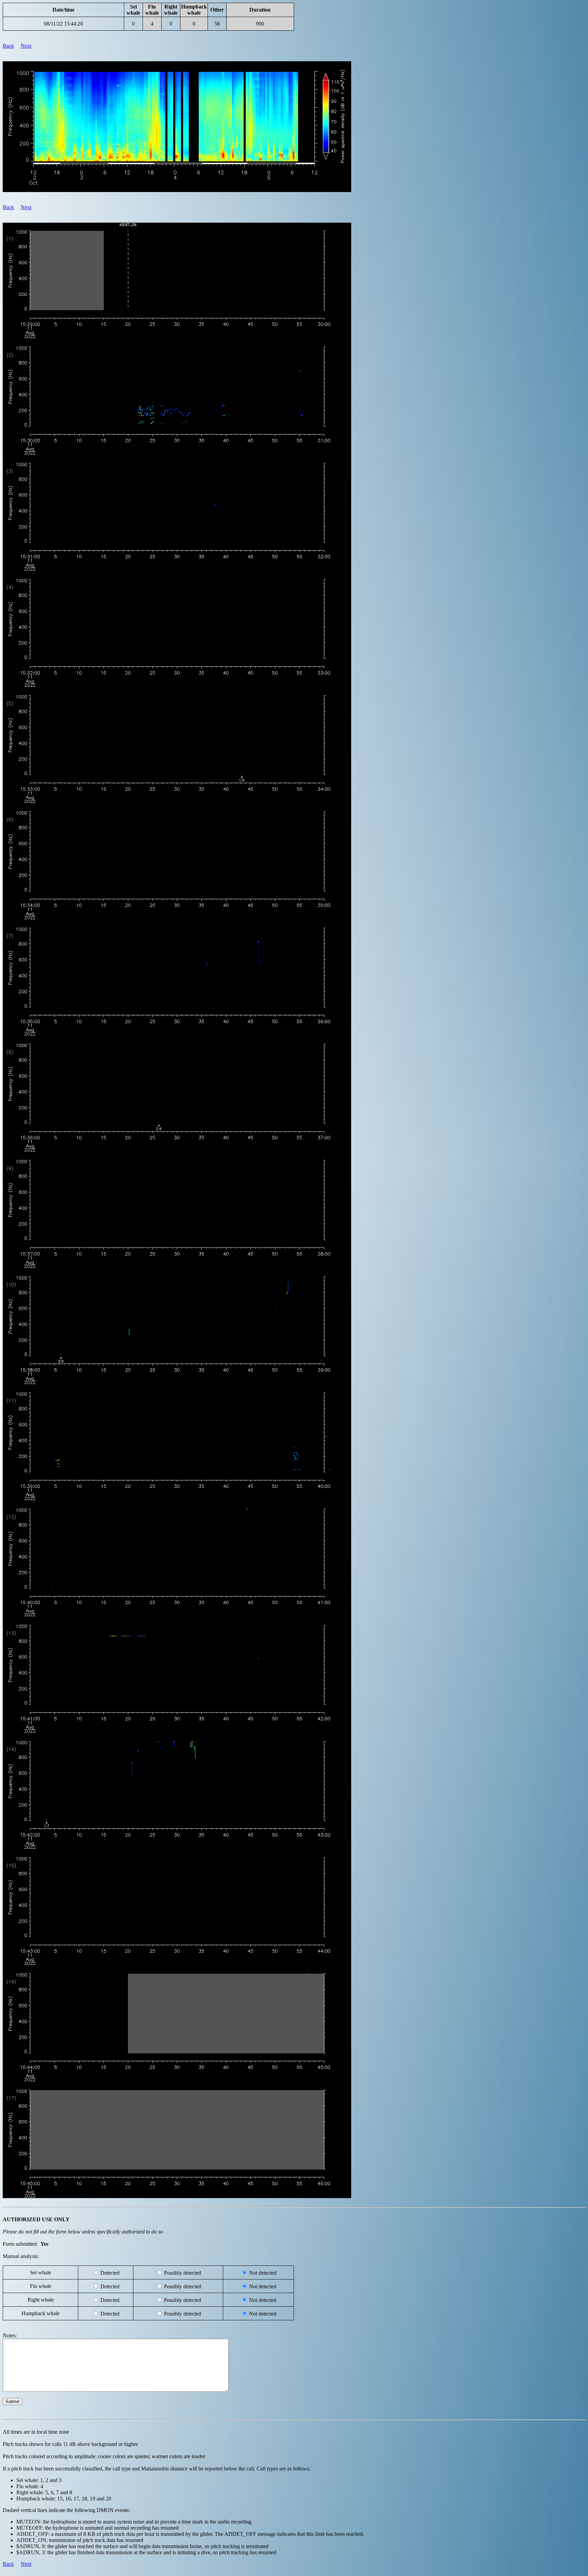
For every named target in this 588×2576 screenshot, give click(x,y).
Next (26, 46)
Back (8, 46)
